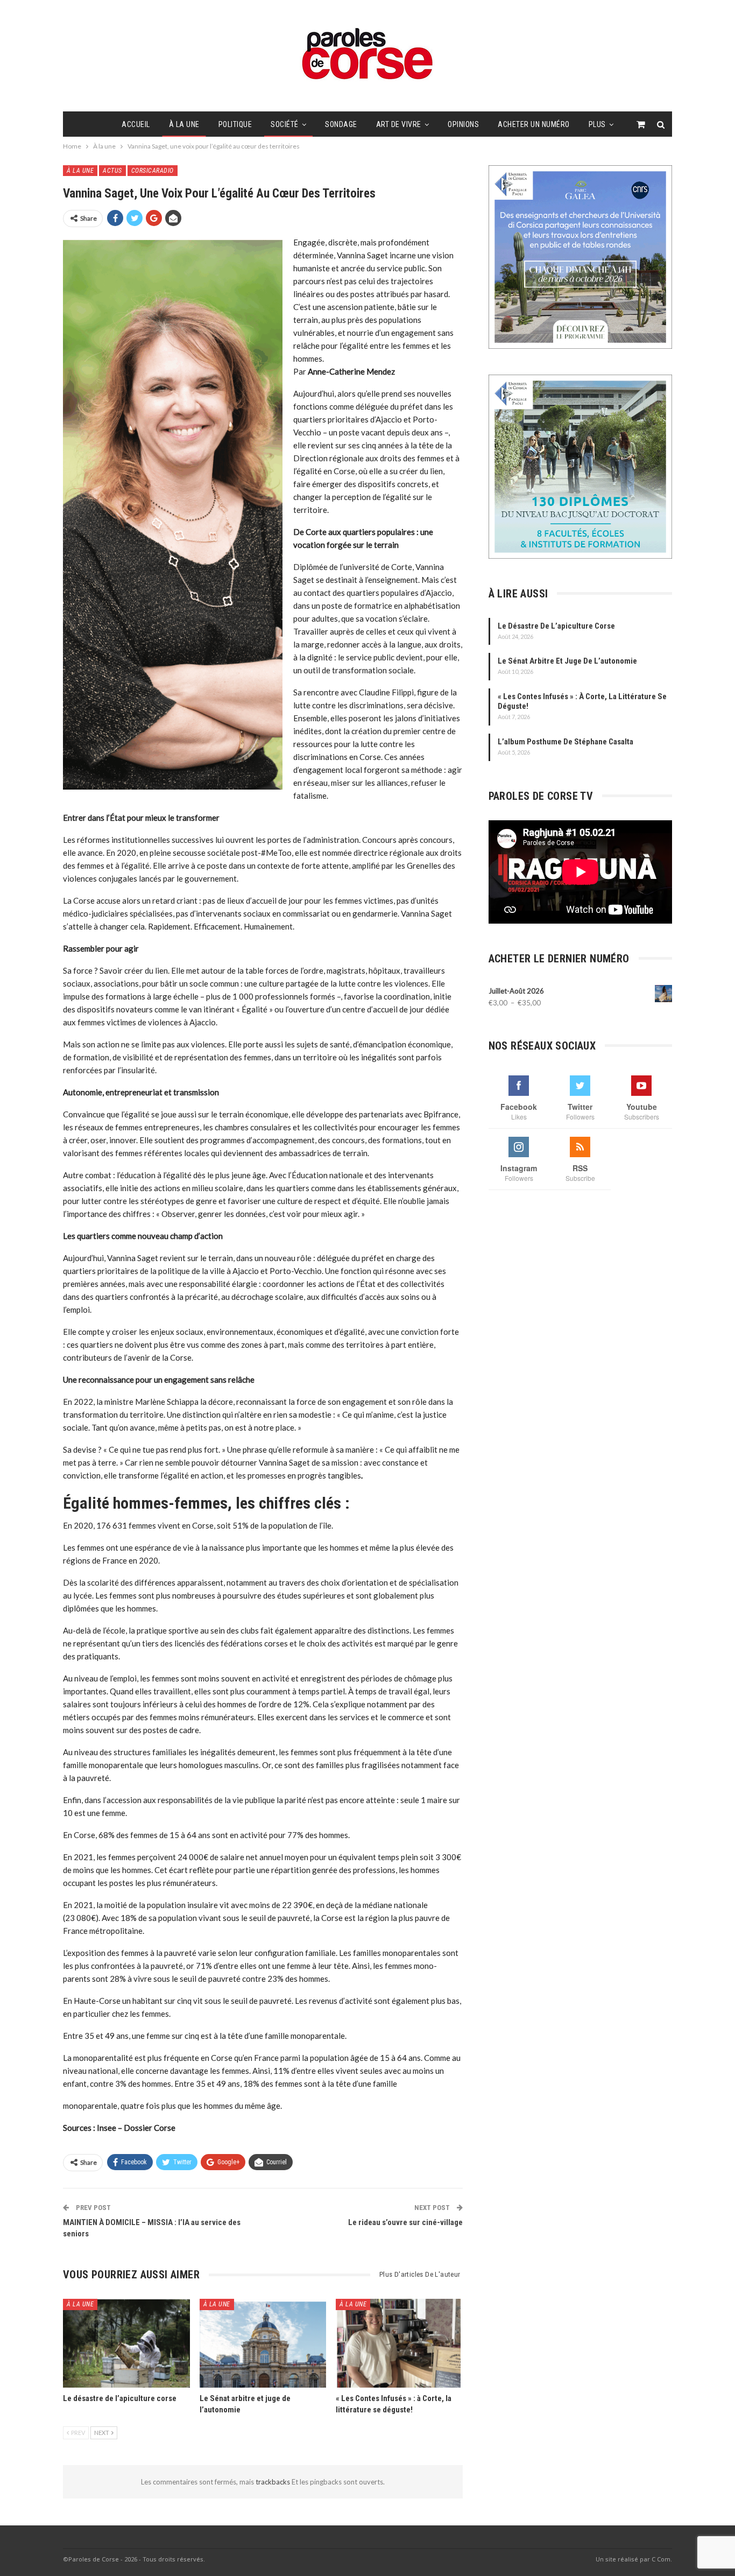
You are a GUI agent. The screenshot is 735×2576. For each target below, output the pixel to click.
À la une (184, 124)
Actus (112, 171)
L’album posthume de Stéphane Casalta (566, 742)
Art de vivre (399, 124)
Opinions (463, 124)
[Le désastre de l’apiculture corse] (126, 2343)
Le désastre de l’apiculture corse (556, 626)
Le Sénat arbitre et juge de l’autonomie (567, 661)
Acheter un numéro (534, 124)
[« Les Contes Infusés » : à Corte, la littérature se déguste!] (399, 2343)
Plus (597, 124)
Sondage (341, 124)
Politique (235, 124)
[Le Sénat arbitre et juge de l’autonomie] (263, 2343)
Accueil (136, 124)
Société (285, 124)
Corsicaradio (153, 171)
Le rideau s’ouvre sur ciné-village (405, 2222)
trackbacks (274, 2482)
